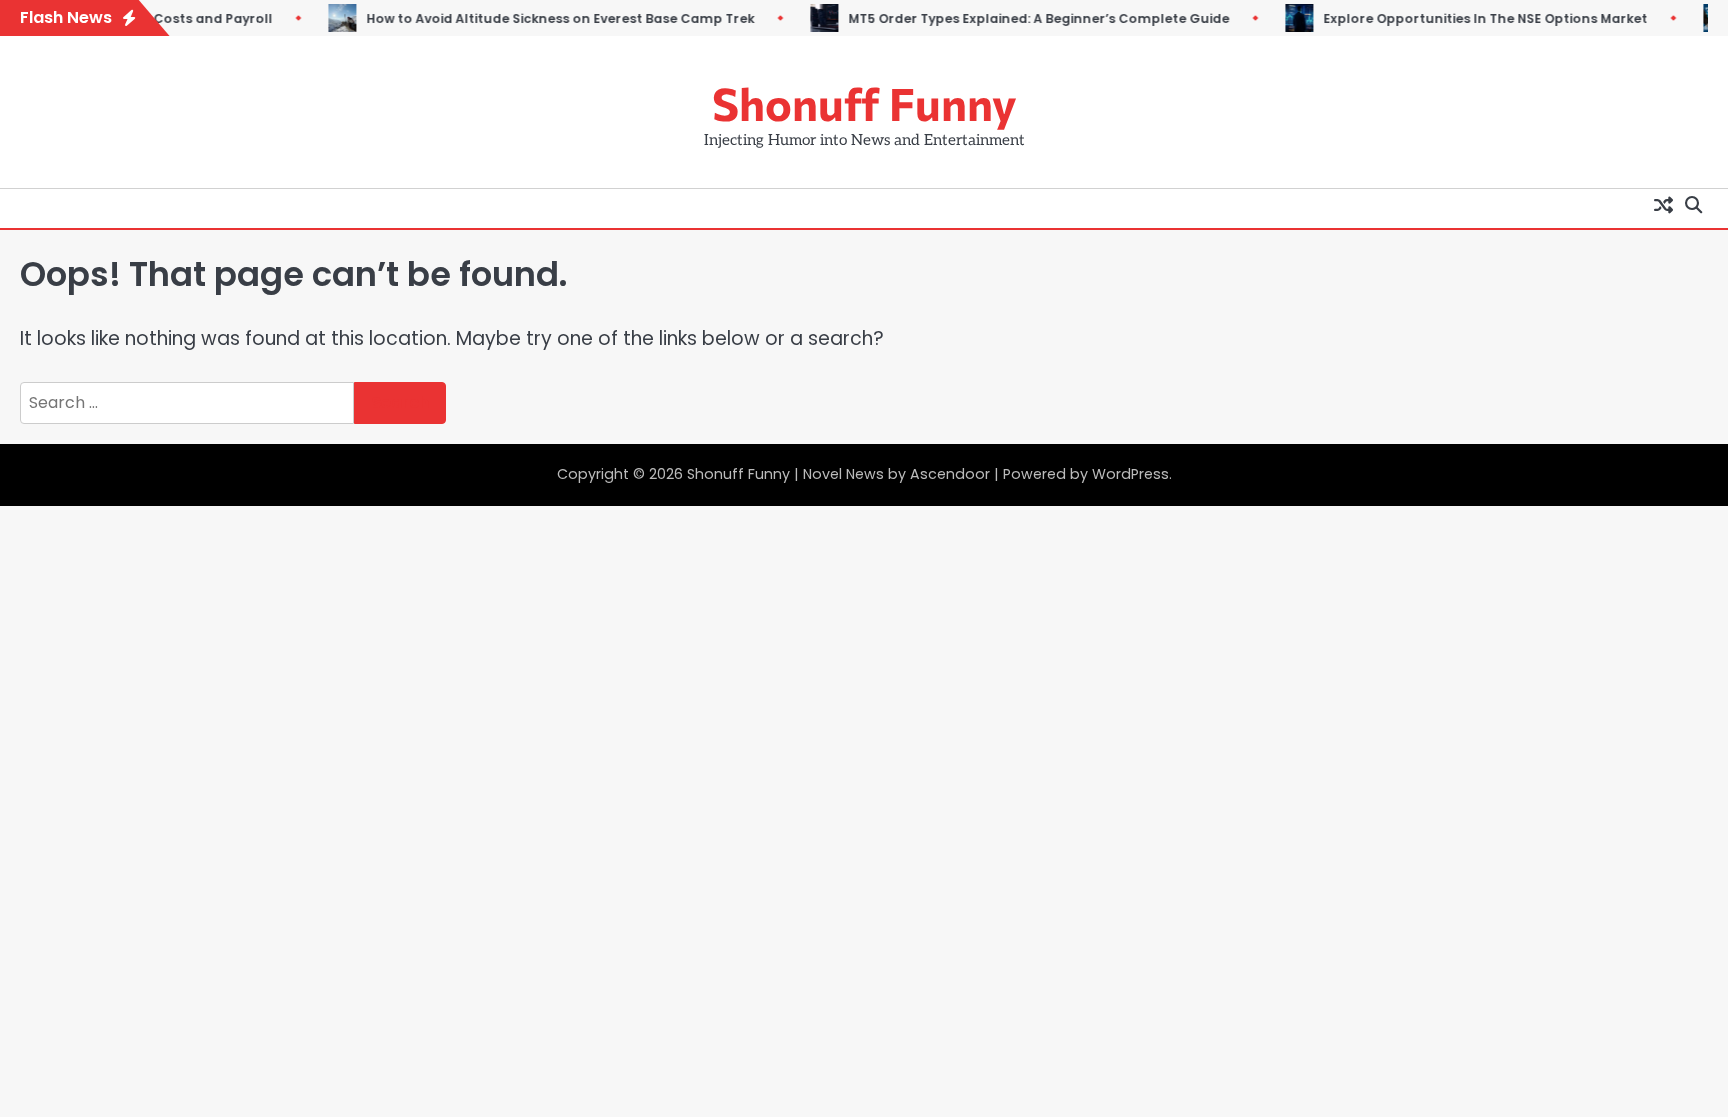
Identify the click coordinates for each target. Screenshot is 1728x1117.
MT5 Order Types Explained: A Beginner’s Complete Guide (1016, 18)
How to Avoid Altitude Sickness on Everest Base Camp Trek (538, 18)
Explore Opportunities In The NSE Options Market (1463, 18)
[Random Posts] (1663, 204)
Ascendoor (950, 474)
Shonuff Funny (864, 102)
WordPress (1130, 474)
